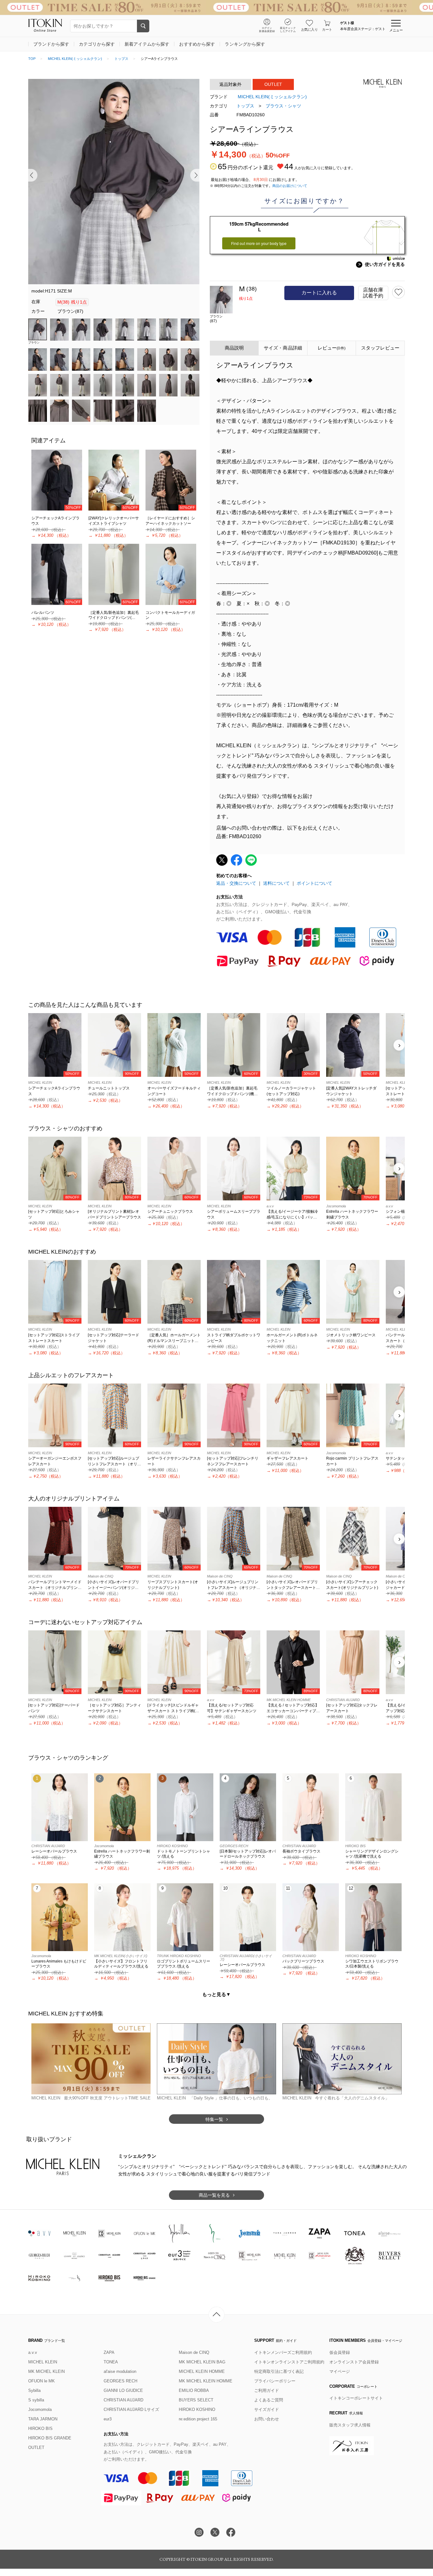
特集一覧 (214, 2119)
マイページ (340, 2371)
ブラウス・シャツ (283, 106)
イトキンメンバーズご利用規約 (283, 2352)
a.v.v (33, 2352)
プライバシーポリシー (275, 2381)
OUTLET (36, 2448)
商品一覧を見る (214, 2195)
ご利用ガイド (267, 2390)
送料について (276, 883)
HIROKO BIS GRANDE (50, 2438)
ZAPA (109, 2352)
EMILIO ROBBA (194, 2390)
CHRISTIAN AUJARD (123, 2400)
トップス (121, 59)
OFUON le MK (42, 2381)
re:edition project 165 (198, 2419)
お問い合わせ (267, 2419)
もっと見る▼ (217, 1994)
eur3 (108, 2419)
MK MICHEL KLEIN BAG (202, 2362)
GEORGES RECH (120, 2381)
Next (195, 175)
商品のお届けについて (290, 186)
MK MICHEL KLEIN (46, 2371)
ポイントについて (314, 883)
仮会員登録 (340, 2352)
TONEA (111, 2362)
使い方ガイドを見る (381, 264)
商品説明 (234, 348)
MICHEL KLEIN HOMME (202, 2371)
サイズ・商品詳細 (283, 348)
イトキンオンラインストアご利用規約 (289, 2362)
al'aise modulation (120, 2371)
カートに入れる (319, 293)
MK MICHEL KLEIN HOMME (206, 2381)
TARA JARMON (43, 2419)
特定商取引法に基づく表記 (279, 2371)
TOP (32, 59)
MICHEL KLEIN (43, 2362)
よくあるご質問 (269, 2400)
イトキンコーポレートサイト (356, 2398)
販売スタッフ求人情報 (350, 2425)
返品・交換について (236, 883)
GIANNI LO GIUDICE (123, 2390)
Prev (33, 175)
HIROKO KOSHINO (197, 2409)
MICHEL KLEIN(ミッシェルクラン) (75, 59)
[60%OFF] (114, 480)
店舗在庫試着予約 (373, 293)
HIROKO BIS (40, 2428)
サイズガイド (267, 2409)
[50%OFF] (57, 480)
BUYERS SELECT (196, 2400)
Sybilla (34, 2390)
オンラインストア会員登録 (354, 2362)
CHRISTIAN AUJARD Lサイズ (131, 2409)
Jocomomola (40, 2409)
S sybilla (36, 2400)
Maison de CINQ (194, 2352)
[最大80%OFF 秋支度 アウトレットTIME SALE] (217, 7)
